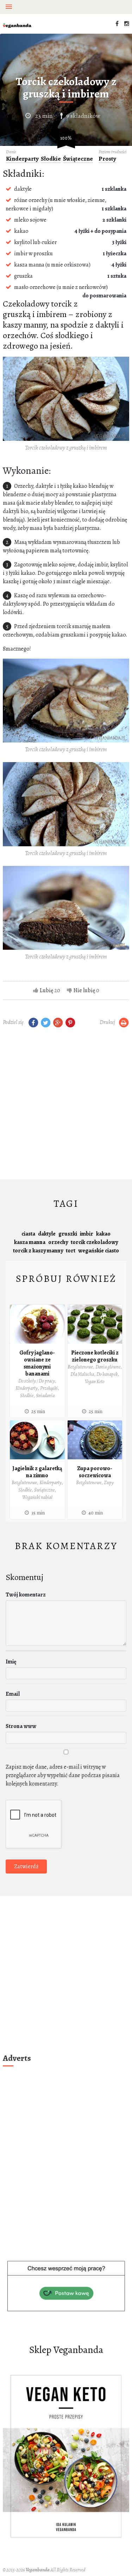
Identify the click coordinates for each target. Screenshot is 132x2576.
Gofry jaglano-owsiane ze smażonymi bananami (37, 1363)
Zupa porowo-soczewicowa (95, 1472)
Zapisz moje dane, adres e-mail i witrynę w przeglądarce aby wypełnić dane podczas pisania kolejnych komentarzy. (63, 1775)
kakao (103, 1234)
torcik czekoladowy (94, 1242)
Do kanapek (107, 1374)
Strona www (21, 1726)
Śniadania (45, 1396)
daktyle (47, 1234)
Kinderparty (22, 159)
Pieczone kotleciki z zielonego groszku (95, 1356)
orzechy (58, 1242)
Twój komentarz (26, 1595)
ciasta (28, 1234)
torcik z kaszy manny (38, 1251)
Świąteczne (78, 159)
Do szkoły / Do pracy (37, 1381)
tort (71, 1251)
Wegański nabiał (37, 1497)
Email (13, 1694)
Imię (11, 1662)
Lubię (46, 990)
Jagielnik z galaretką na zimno (37, 1472)
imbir (87, 1234)
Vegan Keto (95, 1382)
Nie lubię (84, 990)
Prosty (107, 159)
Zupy (109, 1483)
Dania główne (108, 1367)
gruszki (68, 1234)
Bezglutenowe (80, 1367)
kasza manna (30, 1242)
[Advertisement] (66, 1105)
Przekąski (49, 1388)
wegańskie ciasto (99, 1251)
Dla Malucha (82, 1374)
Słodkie (51, 159)
